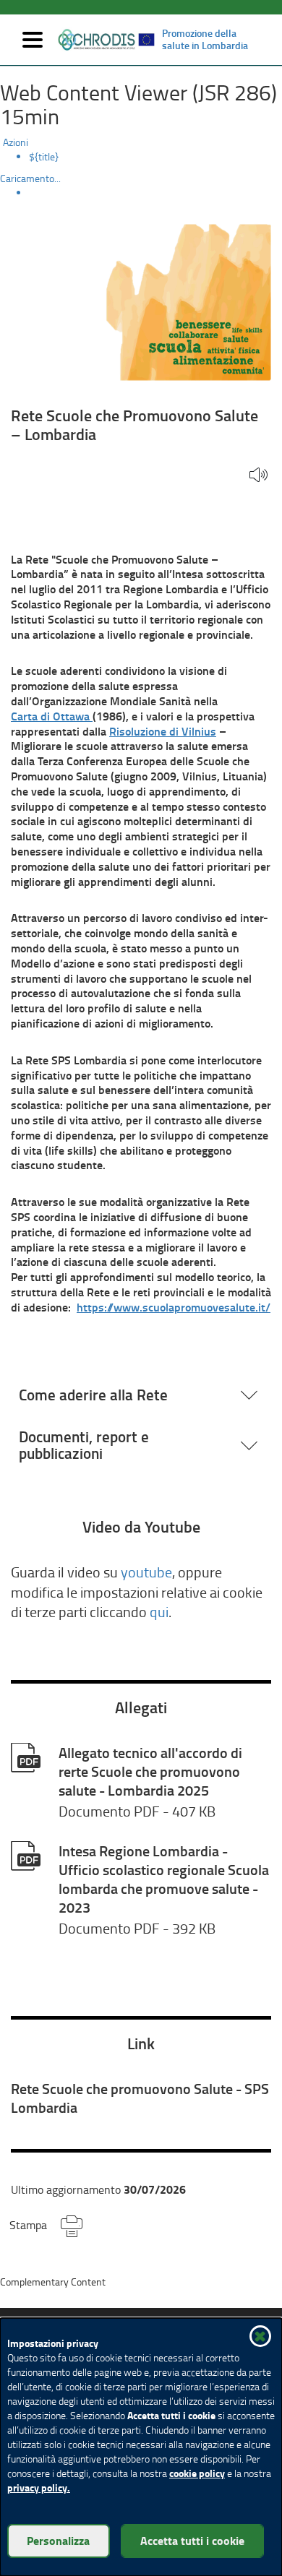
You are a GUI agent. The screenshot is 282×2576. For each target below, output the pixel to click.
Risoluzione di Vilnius (163, 731)
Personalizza (58, 2540)
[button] (258, 476)
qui (159, 1612)
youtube (146, 1572)
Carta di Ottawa (52, 716)
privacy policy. (39, 2487)
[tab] (141, 1395)
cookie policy (197, 2473)
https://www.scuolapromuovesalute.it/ (174, 1307)
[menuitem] (155, 157)
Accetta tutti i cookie (192, 2540)
